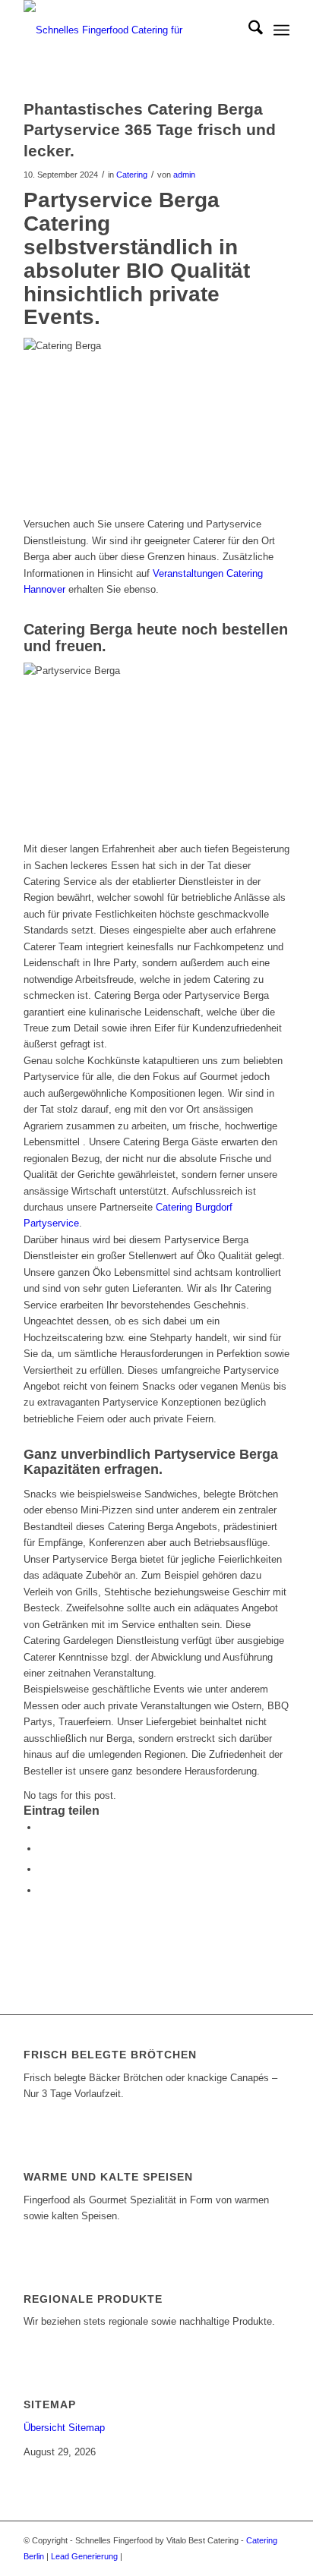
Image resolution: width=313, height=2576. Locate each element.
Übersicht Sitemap (64, 2428)
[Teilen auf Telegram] (43, 1890)
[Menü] (281, 30)
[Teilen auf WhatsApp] (43, 1869)
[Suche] (248, 30)
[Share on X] (43, 1849)
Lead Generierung (84, 2556)
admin (184, 175)
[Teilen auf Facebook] (43, 1827)
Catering (132, 175)
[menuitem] (248, 30)
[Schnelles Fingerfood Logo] (130, 30)
